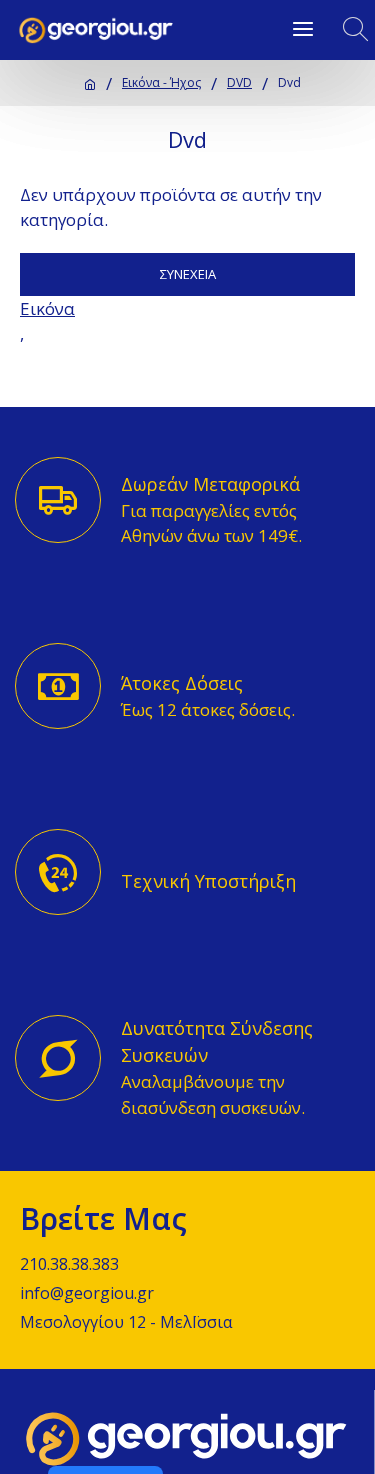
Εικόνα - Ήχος (161, 82)
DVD (239, 82)
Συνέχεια (188, 274)
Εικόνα (47, 308)
